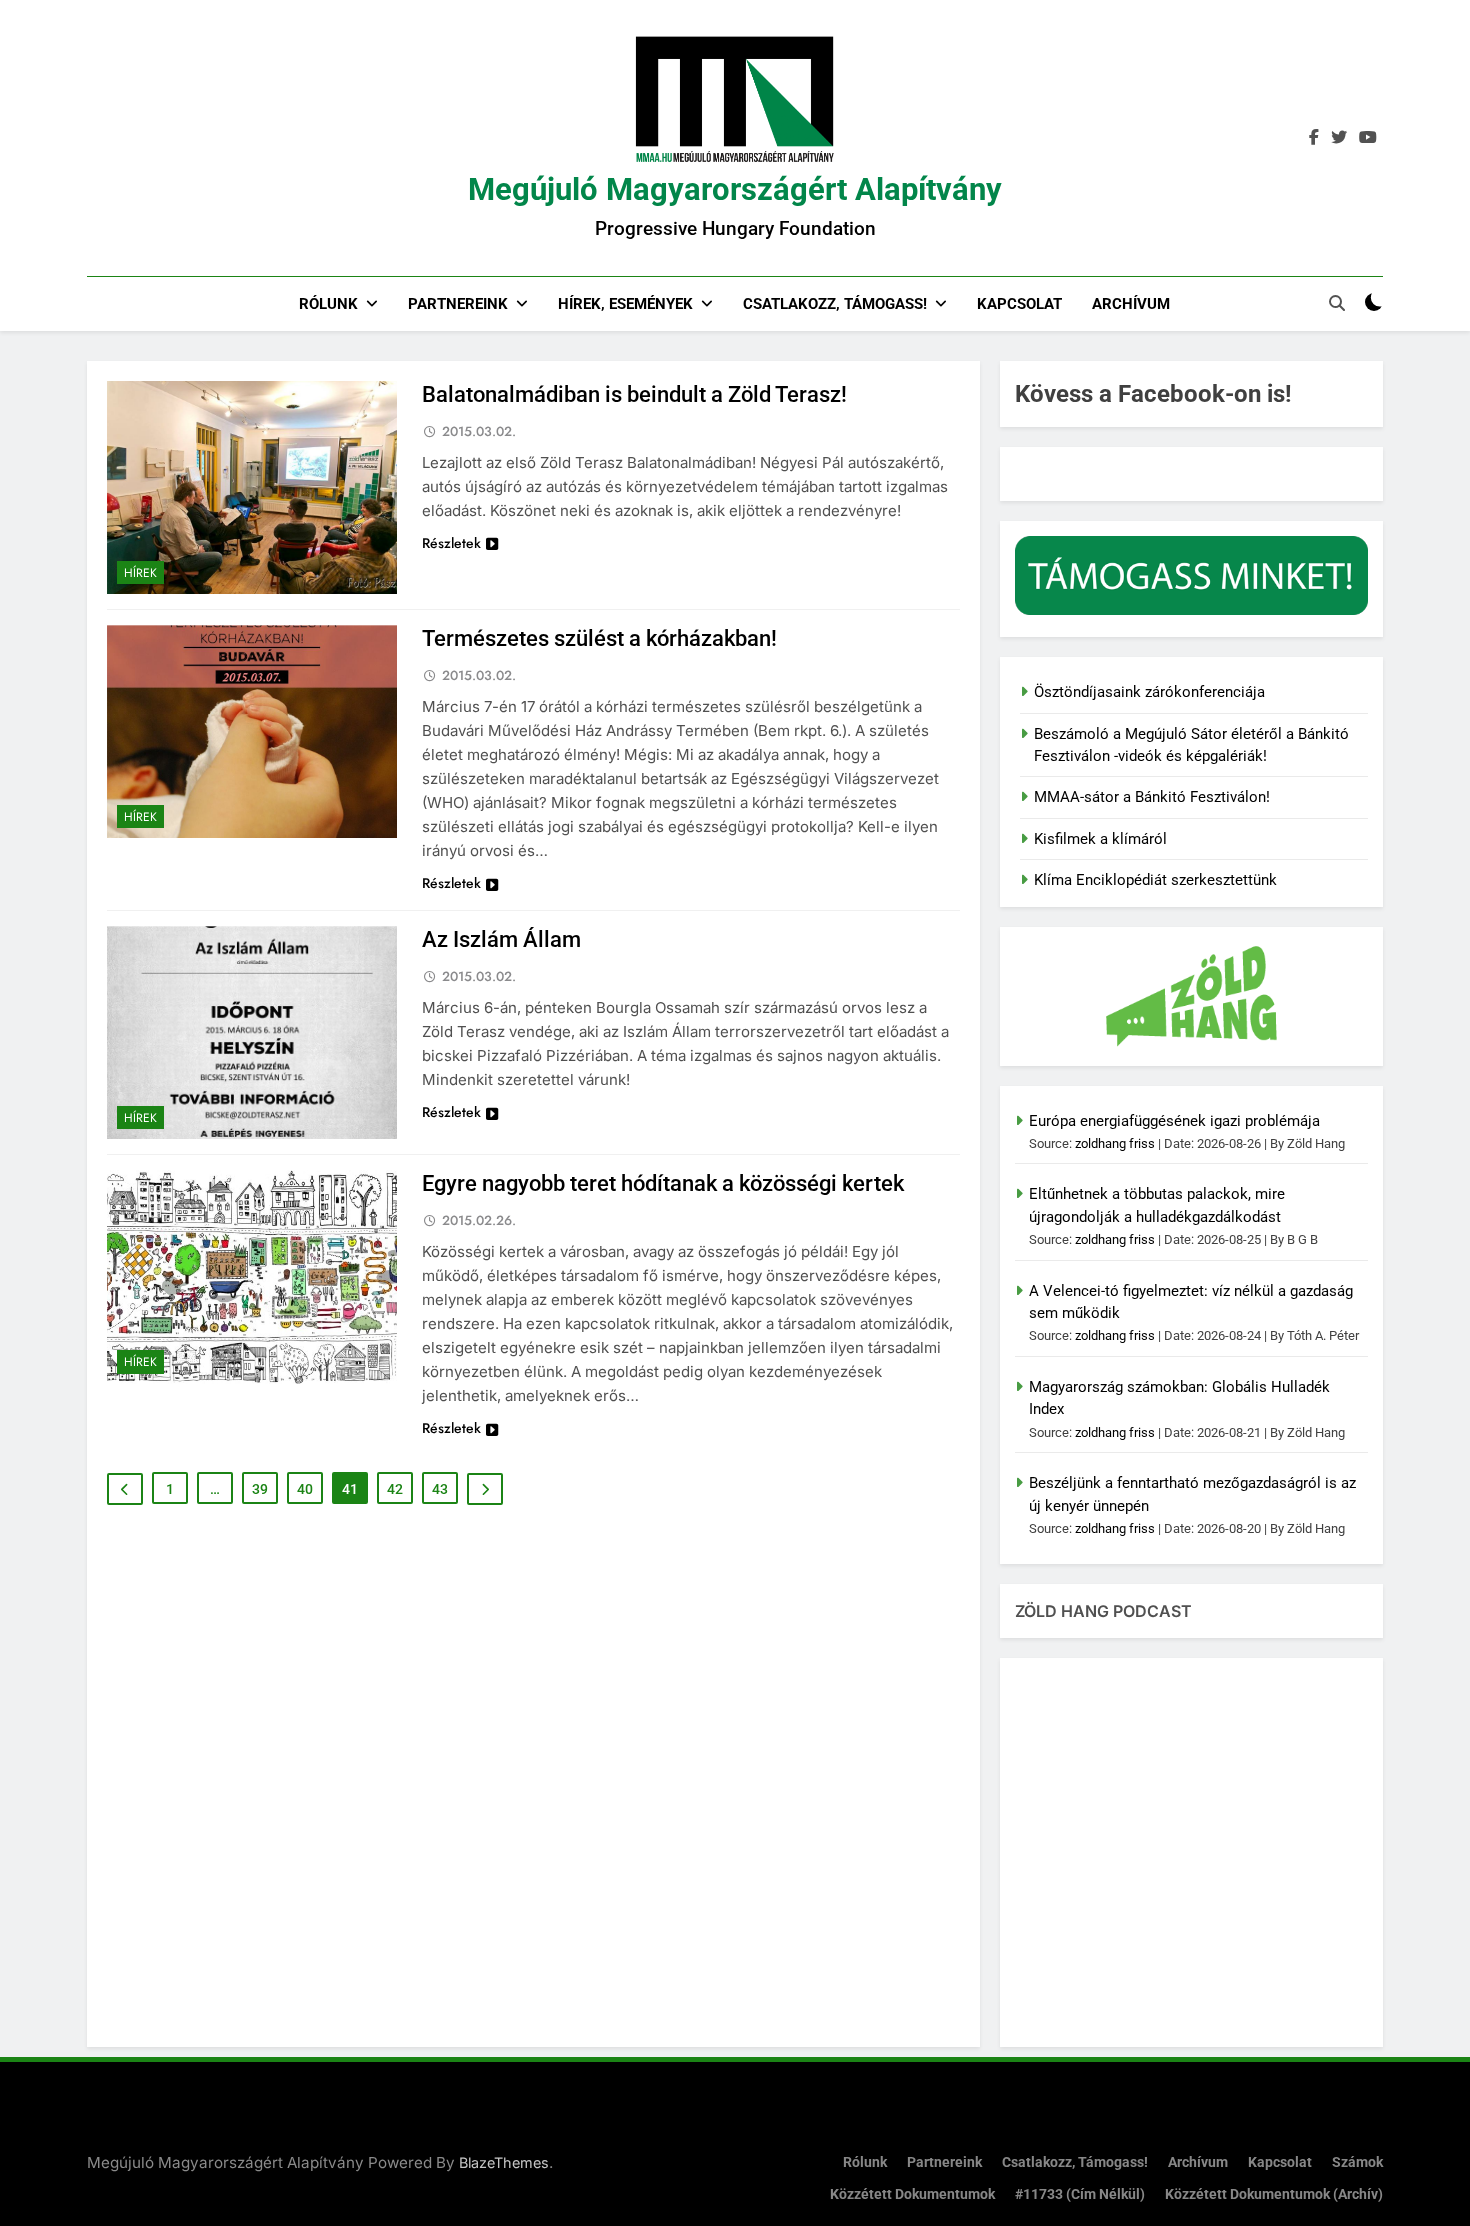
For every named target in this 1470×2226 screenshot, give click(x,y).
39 (260, 1489)
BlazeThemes (504, 2162)
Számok (1357, 2162)
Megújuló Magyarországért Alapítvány (735, 189)
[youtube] (1368, 138)
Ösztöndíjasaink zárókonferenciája (1149, 692)
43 (440, 1489)
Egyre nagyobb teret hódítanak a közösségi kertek (663, 1183)
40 (305, 1489)
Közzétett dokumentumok (912, 2194)
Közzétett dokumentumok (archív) (1274, 2194)
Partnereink (458, 304)
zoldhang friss (1115, 1143)
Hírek (140, 573)
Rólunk (328, 304)
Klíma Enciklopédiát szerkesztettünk (1155, 880)
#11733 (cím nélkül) (1080, 2194)
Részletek (451, 543)
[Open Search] (1337, 303)
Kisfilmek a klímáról (1100, 839)
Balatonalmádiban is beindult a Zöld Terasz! (634, 394)
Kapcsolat (1019, 304)
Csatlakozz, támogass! (835, 304)
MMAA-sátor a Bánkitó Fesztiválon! (1152, 797)
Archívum (1131, 304)
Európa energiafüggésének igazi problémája (1174, 1121)
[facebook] (1314, 138)
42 (395, 1489)
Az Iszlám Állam (501, 939)
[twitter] (1339, 138)
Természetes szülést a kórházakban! (599, 638)
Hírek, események (625, 304)
